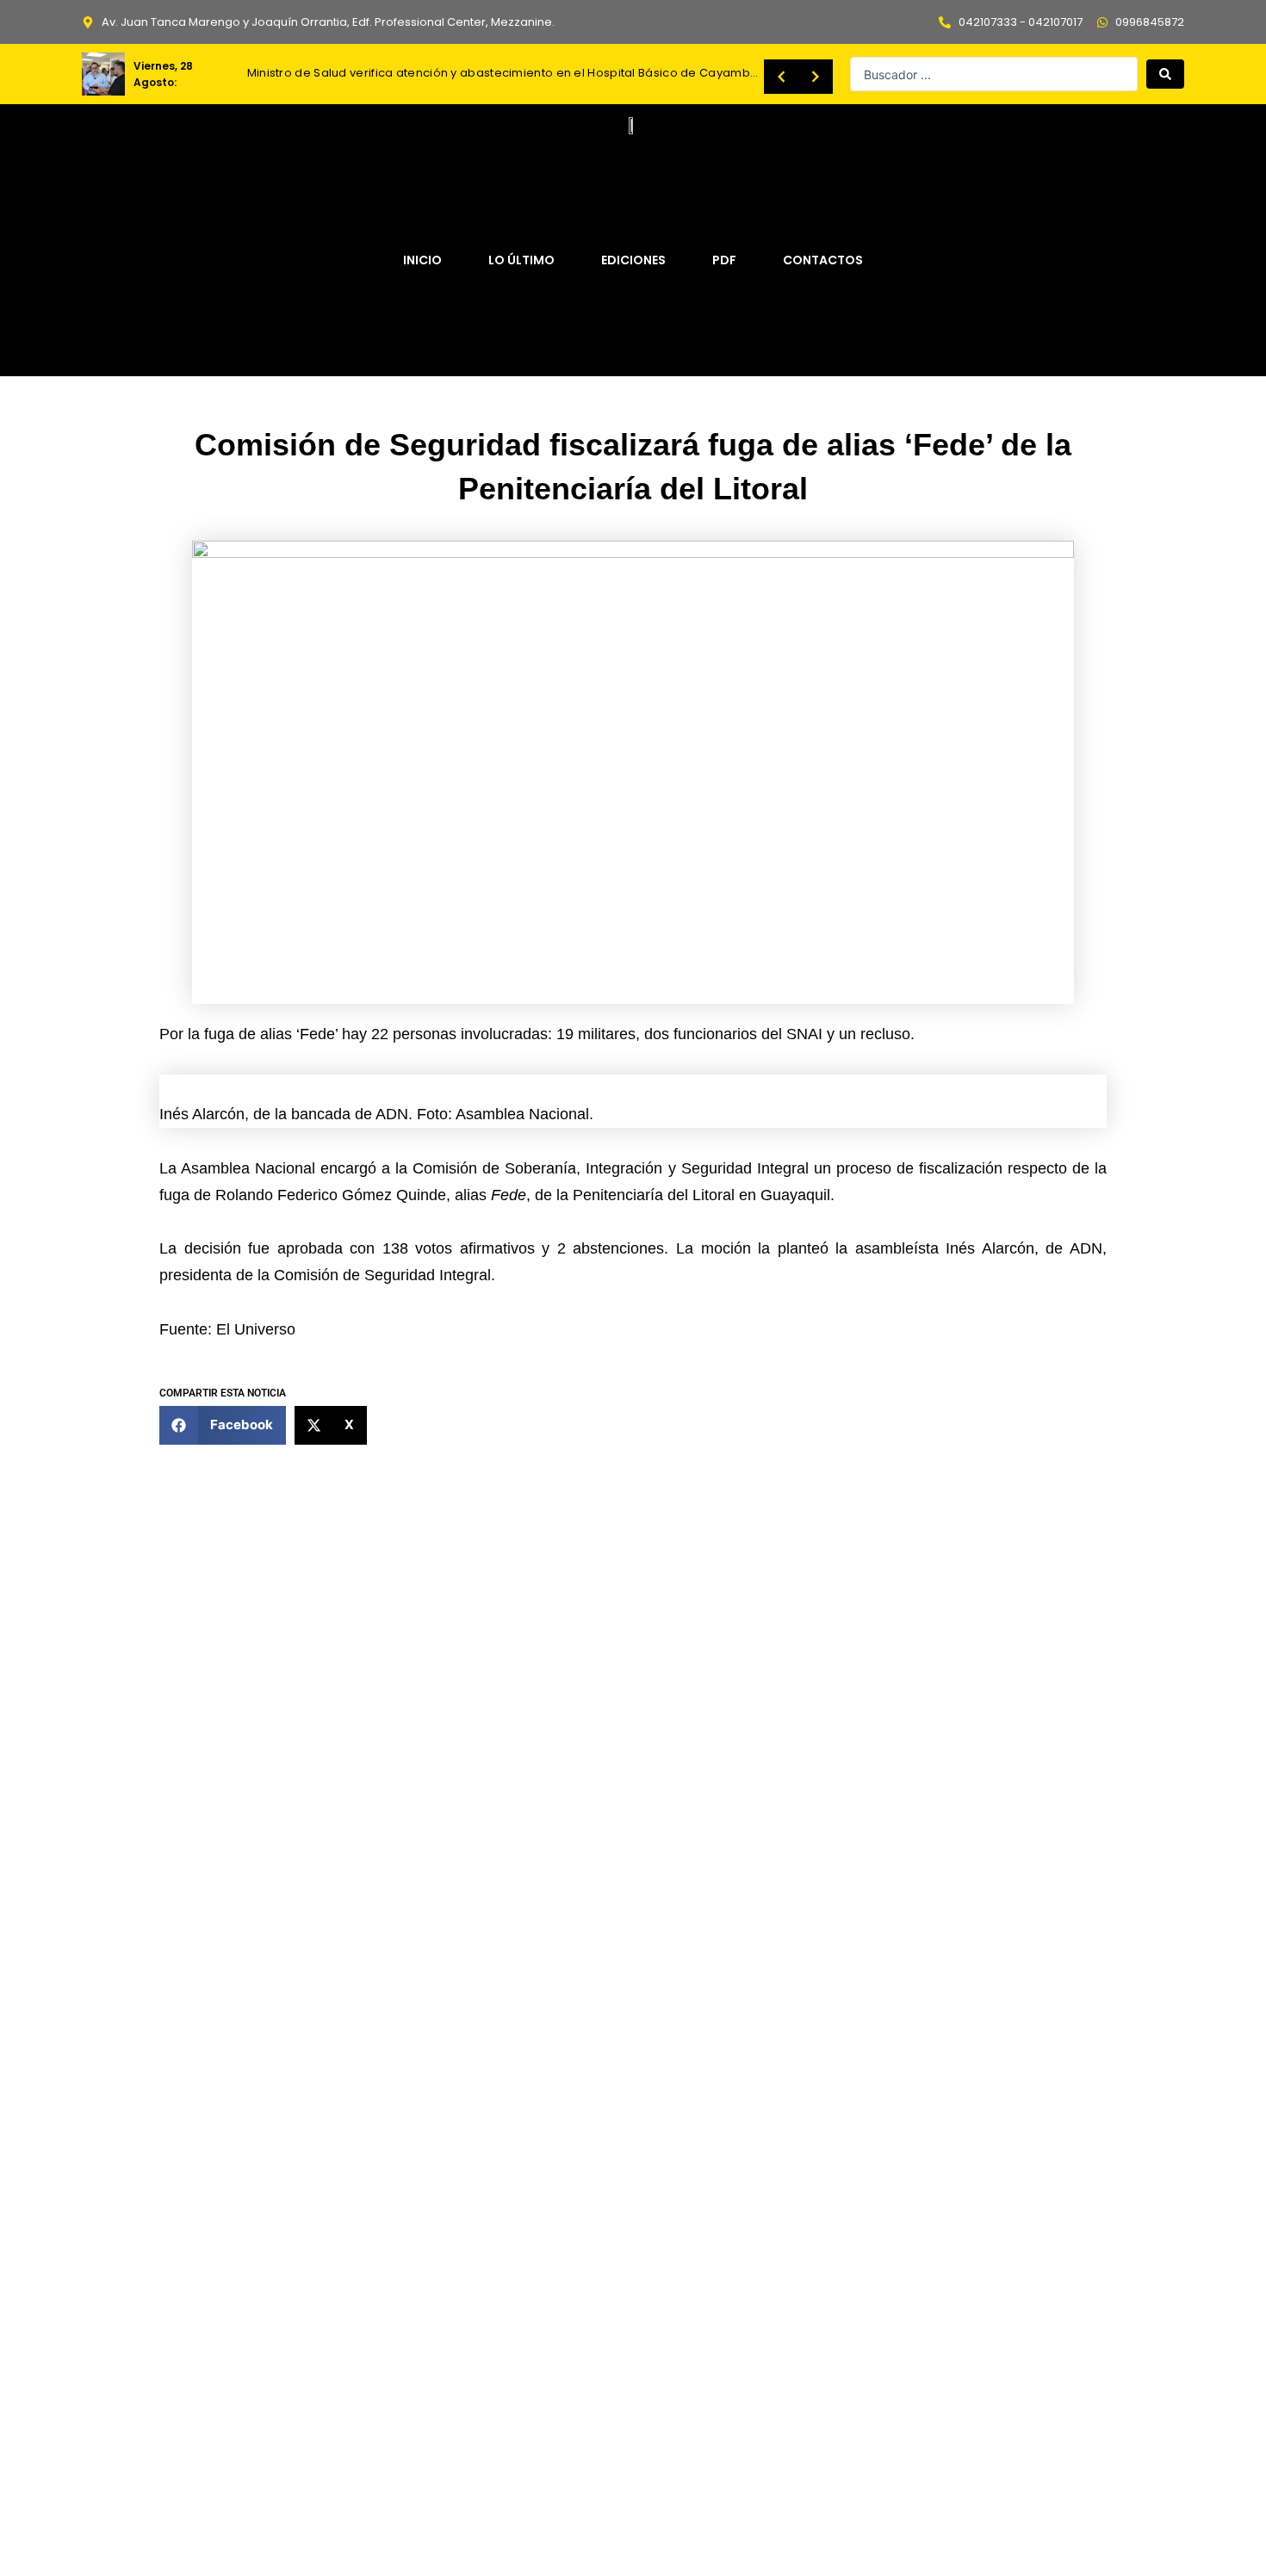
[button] (223, 1425)
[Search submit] (1165, 74)
